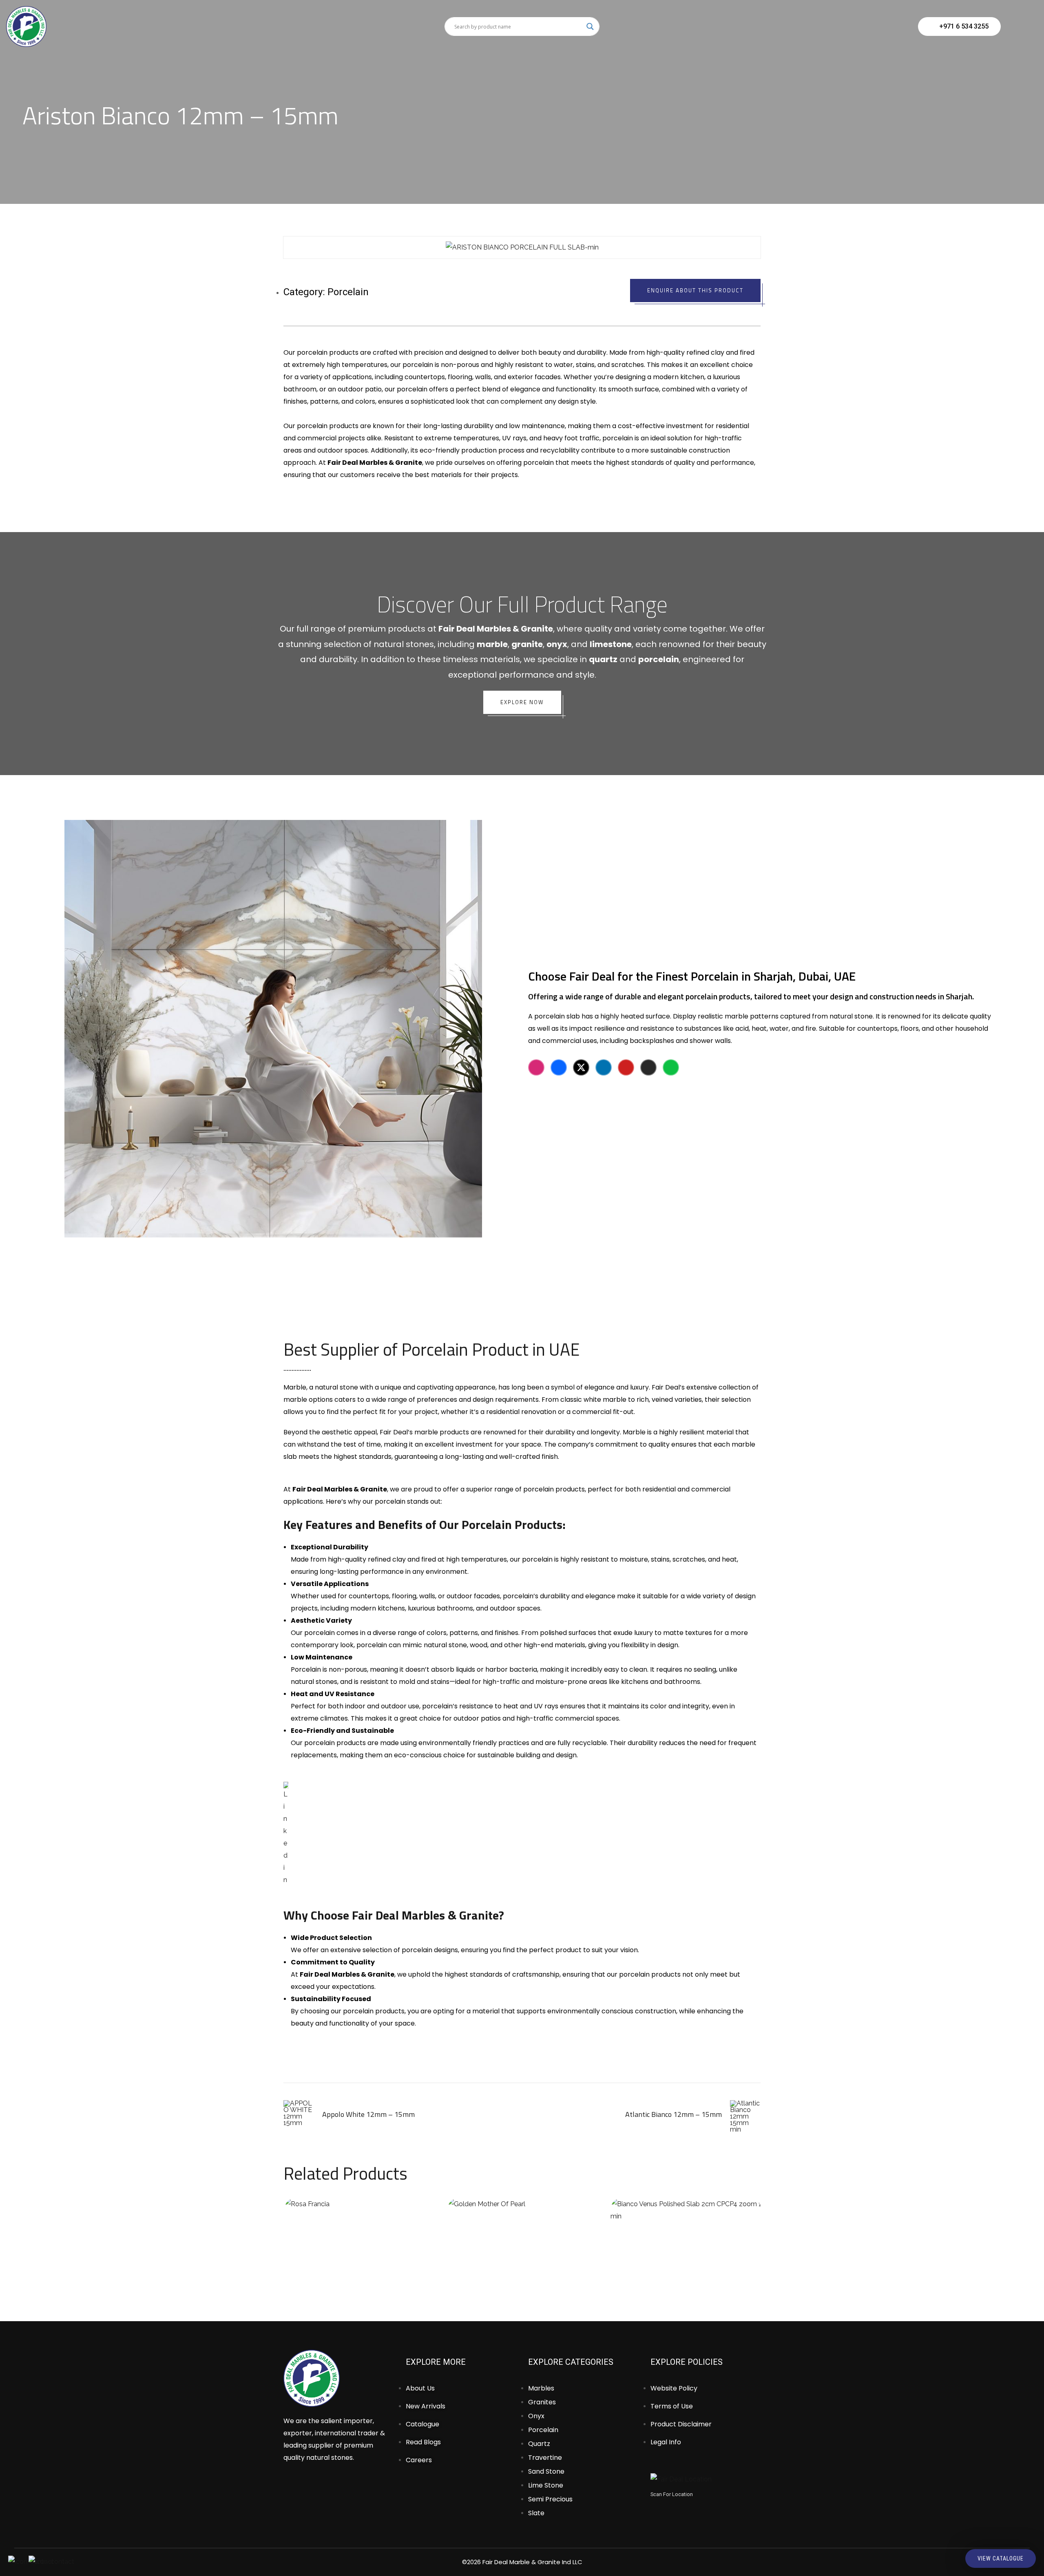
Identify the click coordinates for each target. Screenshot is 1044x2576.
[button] (295, 248)
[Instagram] (536, 1067)
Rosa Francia (359, 2236)
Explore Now (522, 702)
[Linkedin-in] (604, 1067)
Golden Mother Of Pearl (522, 2236)
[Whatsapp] (671, 1067)
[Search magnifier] (590, 27)
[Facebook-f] (559, 1067)
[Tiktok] (648, 1067)
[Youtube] (626, 1067)
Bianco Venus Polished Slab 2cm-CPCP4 (685, 2236)
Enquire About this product (695, 290)
